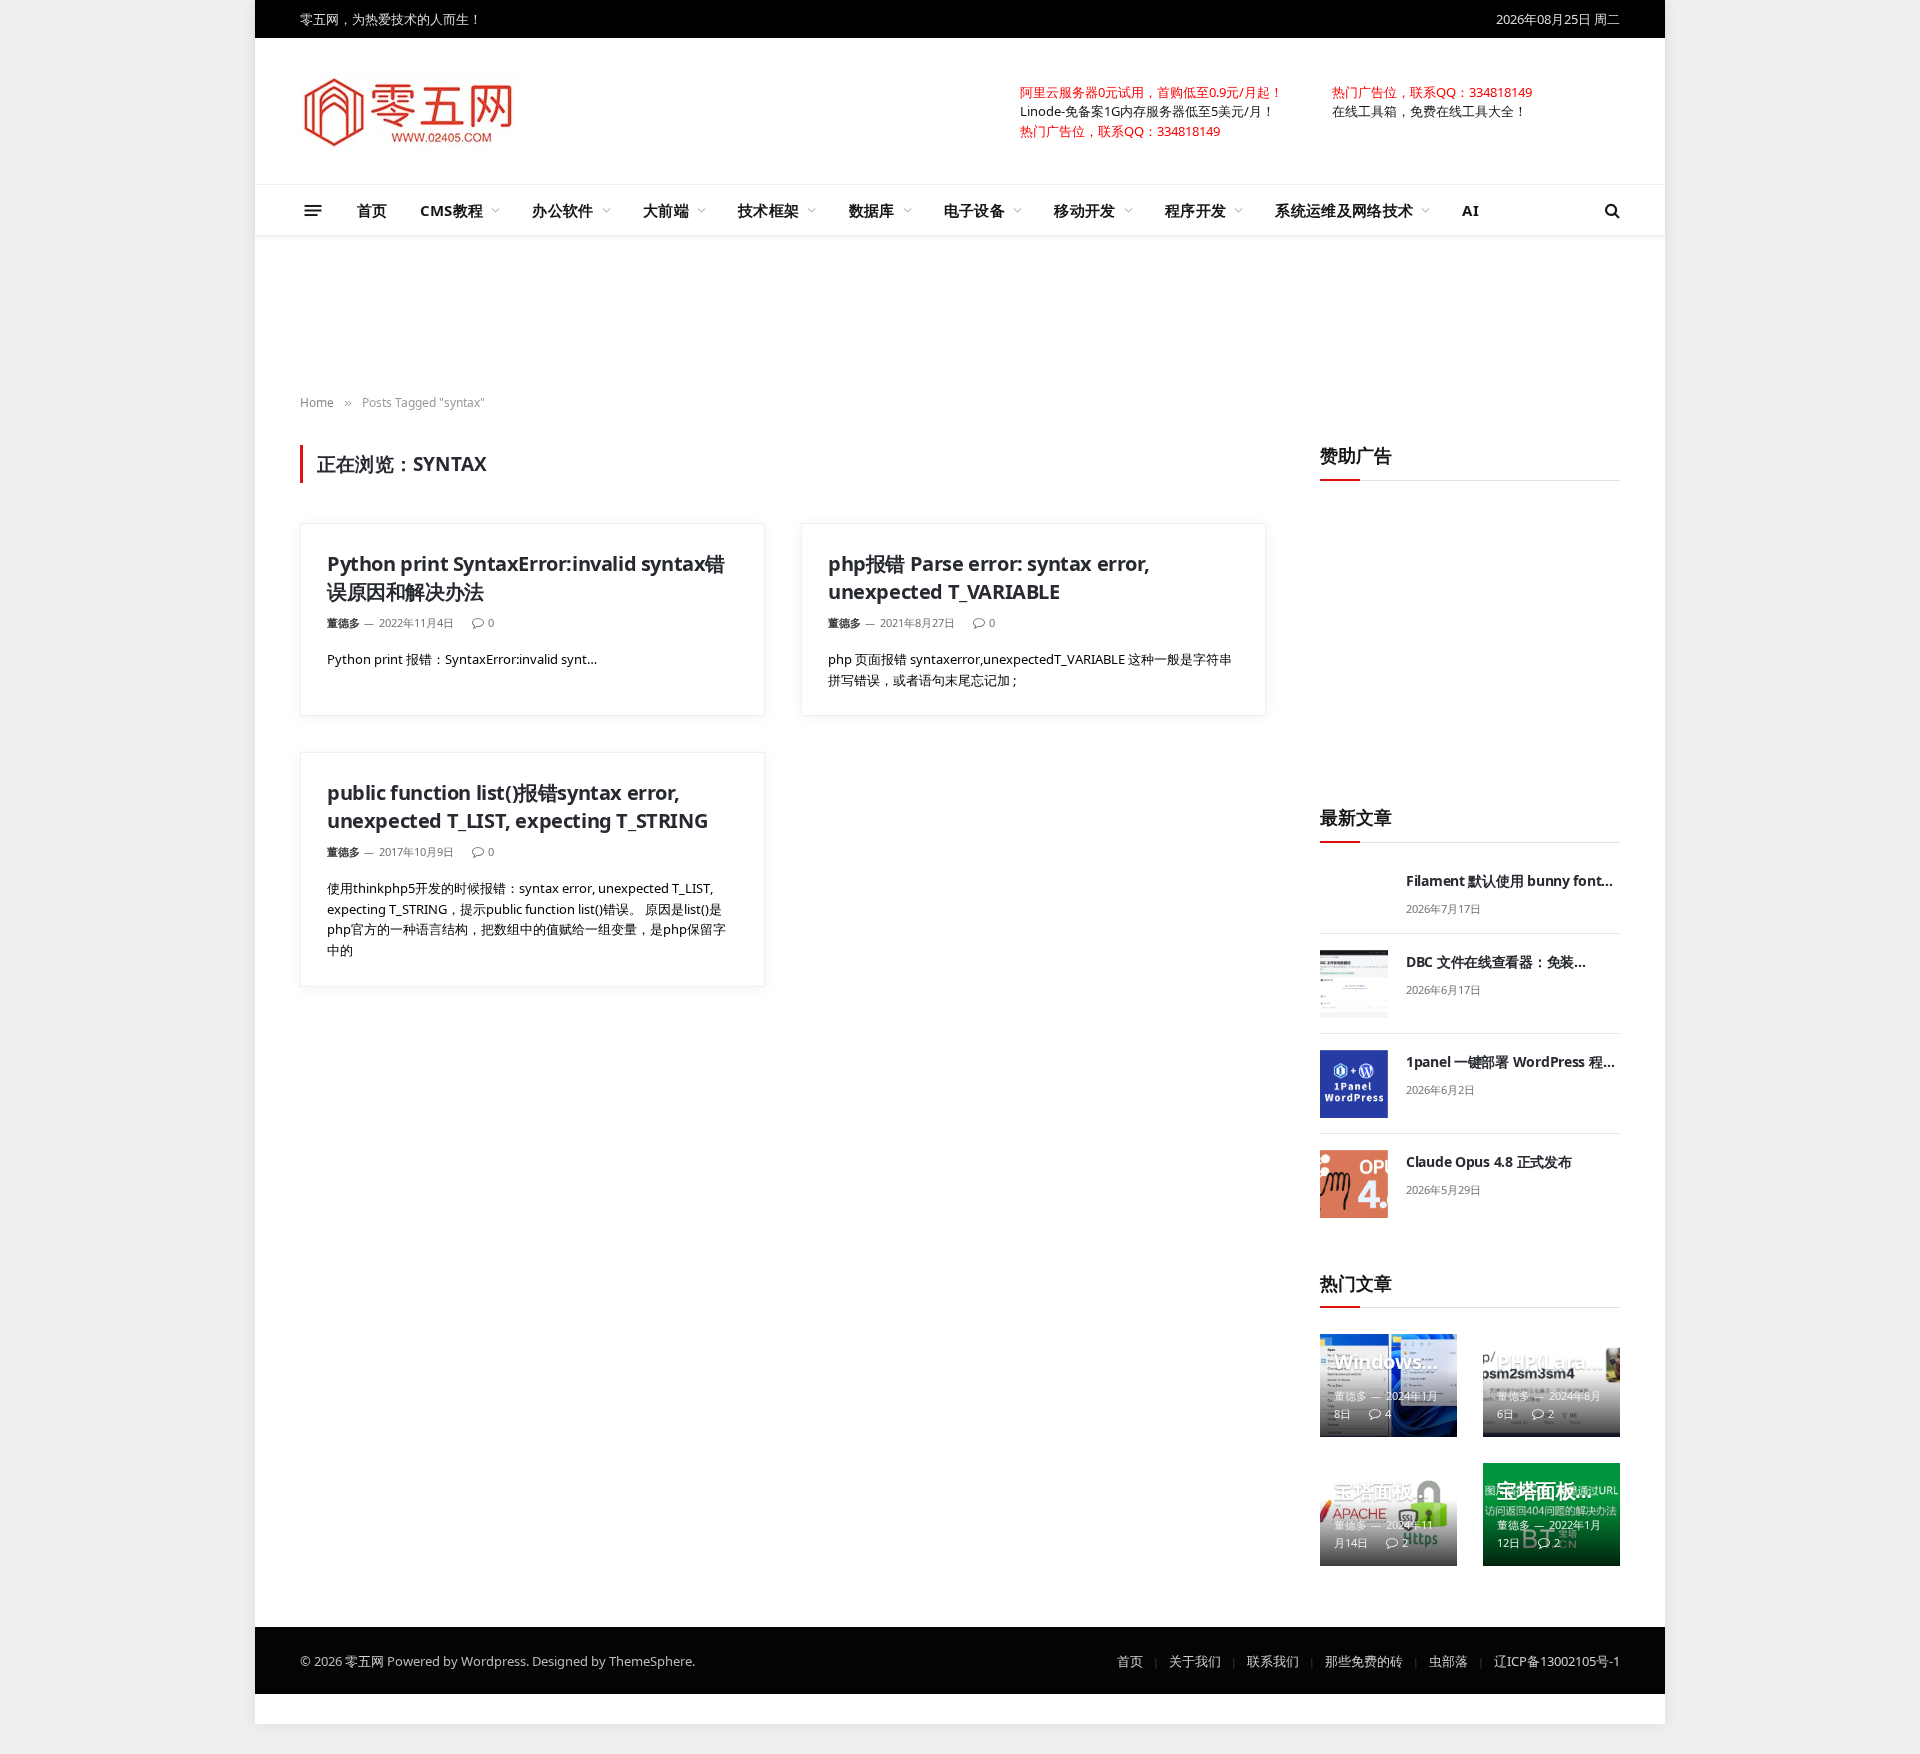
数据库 (872, 210)
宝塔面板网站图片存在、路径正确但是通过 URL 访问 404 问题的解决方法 (1546, 1491)
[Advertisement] (960, 316)
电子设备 (974, 210)
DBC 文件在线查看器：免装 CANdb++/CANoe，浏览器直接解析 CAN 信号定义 (1510, 962)
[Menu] (313, 209)
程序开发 (1195, 210)
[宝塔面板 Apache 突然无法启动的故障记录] (1388, 1514)
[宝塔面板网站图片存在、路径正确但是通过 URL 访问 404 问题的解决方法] (1551, 1514)
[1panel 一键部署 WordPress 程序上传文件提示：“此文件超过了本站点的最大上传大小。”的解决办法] (1354, 1084)
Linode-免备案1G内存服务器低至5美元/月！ (1147, 110)
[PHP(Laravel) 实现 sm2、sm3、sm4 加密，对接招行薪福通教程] (1551, 1385)
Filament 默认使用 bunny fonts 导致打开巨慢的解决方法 (1507, 881)
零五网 (364, 1660)
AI (1470, 210)
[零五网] (409, 111)
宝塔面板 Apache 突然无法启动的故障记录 (1383, 1491)
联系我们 (1273, 1660)
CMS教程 (452, 210)
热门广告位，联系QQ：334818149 (1432, 91)
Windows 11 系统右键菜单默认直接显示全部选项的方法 (1386, 1362)
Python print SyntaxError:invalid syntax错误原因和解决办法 (526, 577)
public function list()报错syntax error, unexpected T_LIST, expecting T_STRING (517, 806)
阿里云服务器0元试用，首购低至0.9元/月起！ (1151, 91)
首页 (372, 210)
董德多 (343, 622)
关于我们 (1195, 1660)
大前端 (666, 210)
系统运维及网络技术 (1344, 210)
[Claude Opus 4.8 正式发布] (1354, 1184)
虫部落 (1448, 1660)
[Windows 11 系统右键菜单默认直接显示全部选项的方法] (1388, 1385)
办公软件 (562, 210)
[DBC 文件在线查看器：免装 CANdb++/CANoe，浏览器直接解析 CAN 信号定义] (1354, 984)
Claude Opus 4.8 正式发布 (1488, 1161)
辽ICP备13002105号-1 (1557, 1660)
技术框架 (768, 210)
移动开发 (1084, 210)
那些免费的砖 (1364, 1660)
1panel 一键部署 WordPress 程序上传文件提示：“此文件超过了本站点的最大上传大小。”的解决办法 (1512, 1062)
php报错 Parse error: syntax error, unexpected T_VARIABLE (988, 577)
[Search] (1610, 210)
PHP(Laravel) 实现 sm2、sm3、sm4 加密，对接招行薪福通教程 (1546, 1362)
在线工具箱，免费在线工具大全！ (1429, 110)
